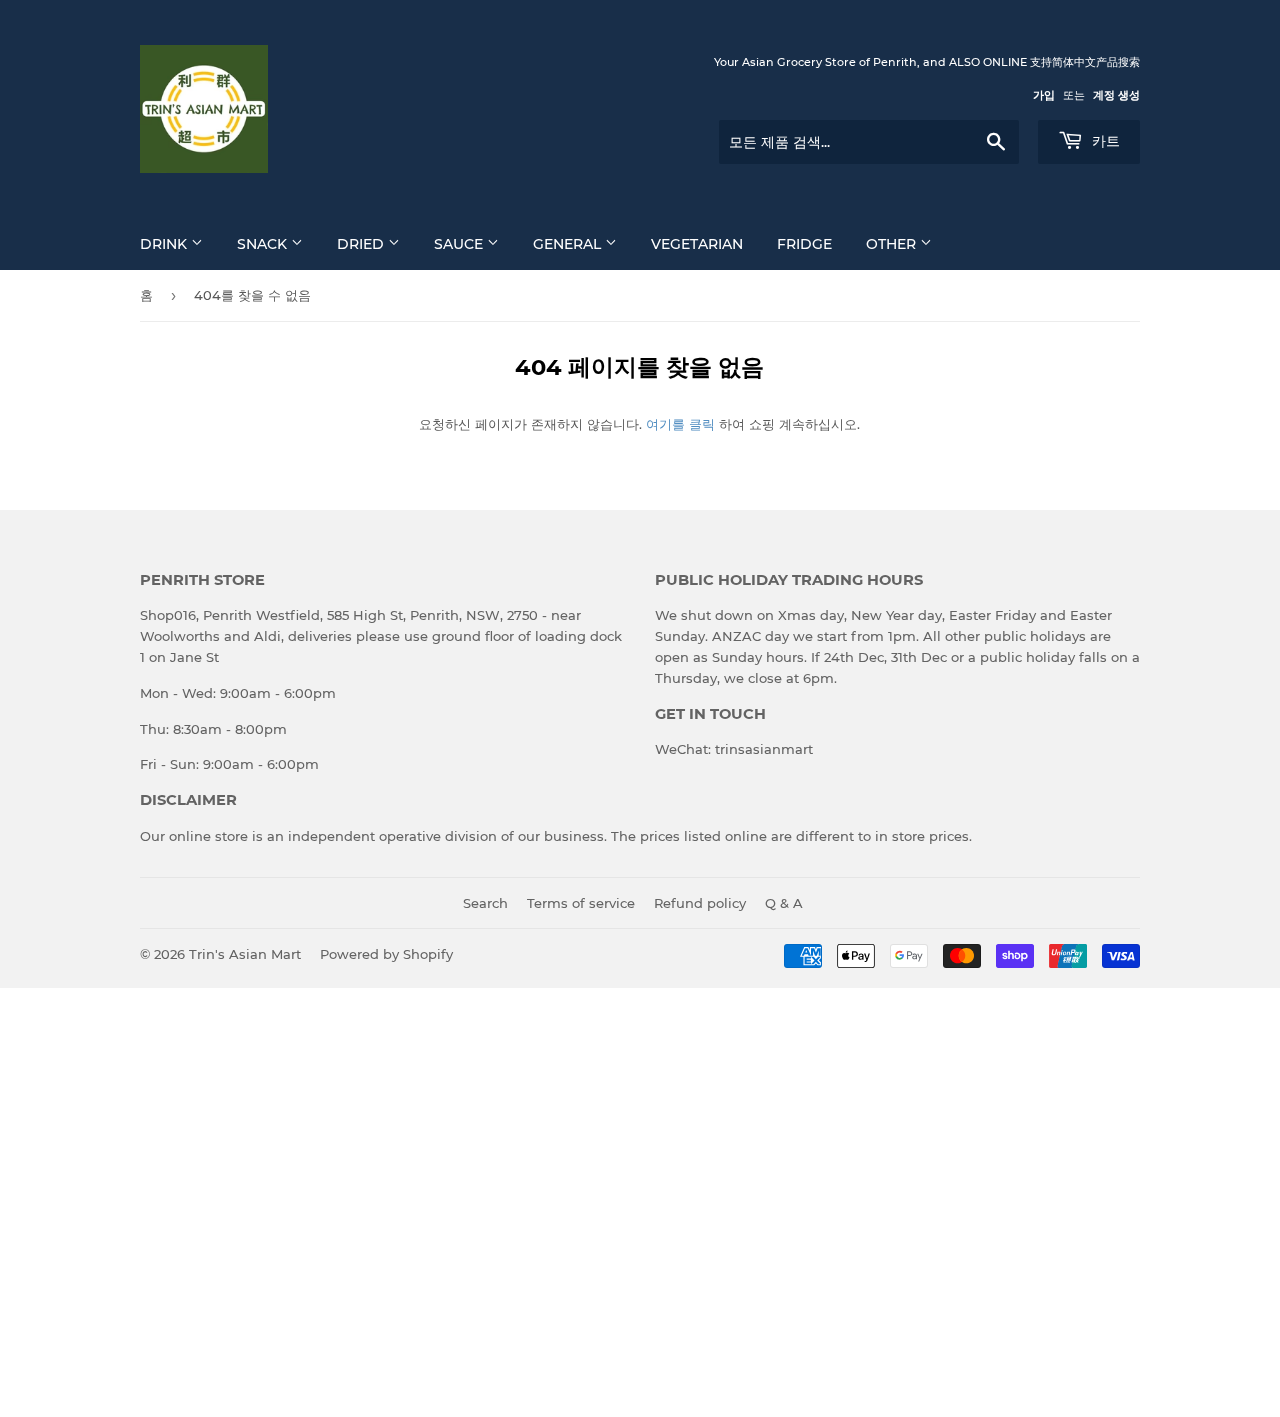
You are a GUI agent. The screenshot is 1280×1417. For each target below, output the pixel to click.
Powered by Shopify (386, 954)
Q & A (784, 903)
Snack (264, 244)
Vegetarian (697, 244)
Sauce (460, 244)
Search (485, 903)
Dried (362, 244)
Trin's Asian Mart (245, 954)
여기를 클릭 (680, 424)
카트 (1104, 141)
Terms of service (581, 903)
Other (893, 244)
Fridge (804, 244)
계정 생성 (1116, 95)
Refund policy (700, 903)
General (569, 244)
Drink (165, 244)
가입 (1044, 95)
